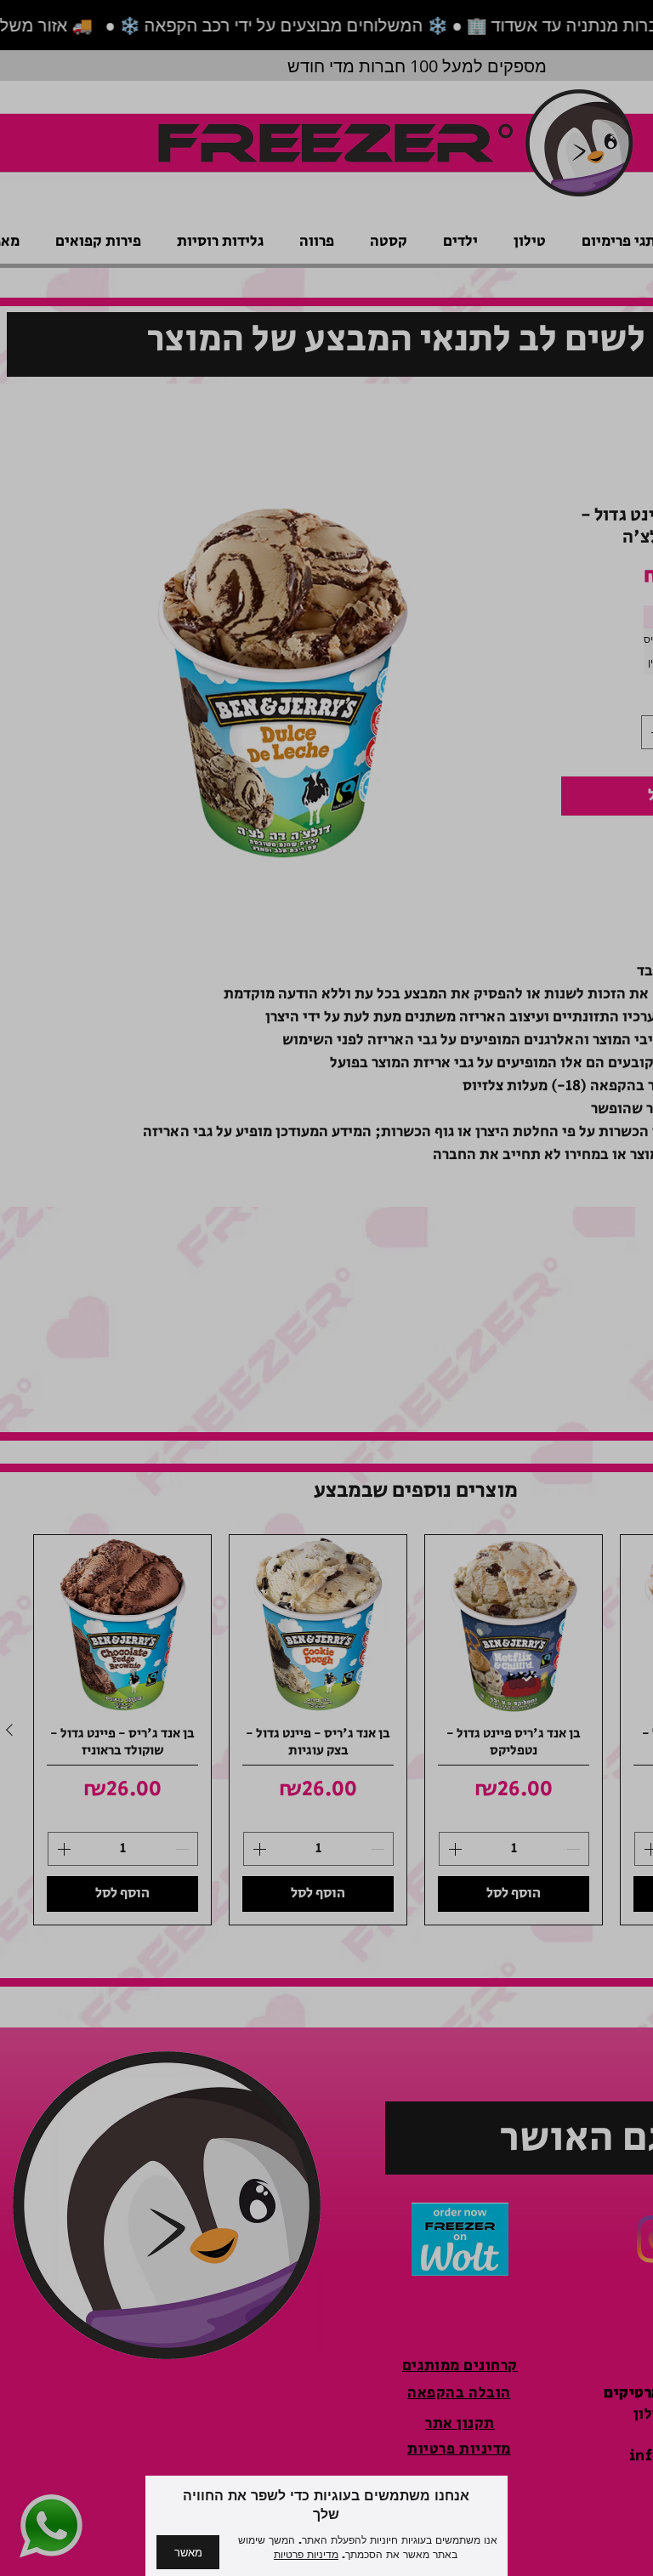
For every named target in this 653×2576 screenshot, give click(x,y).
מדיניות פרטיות (306, 2555)
